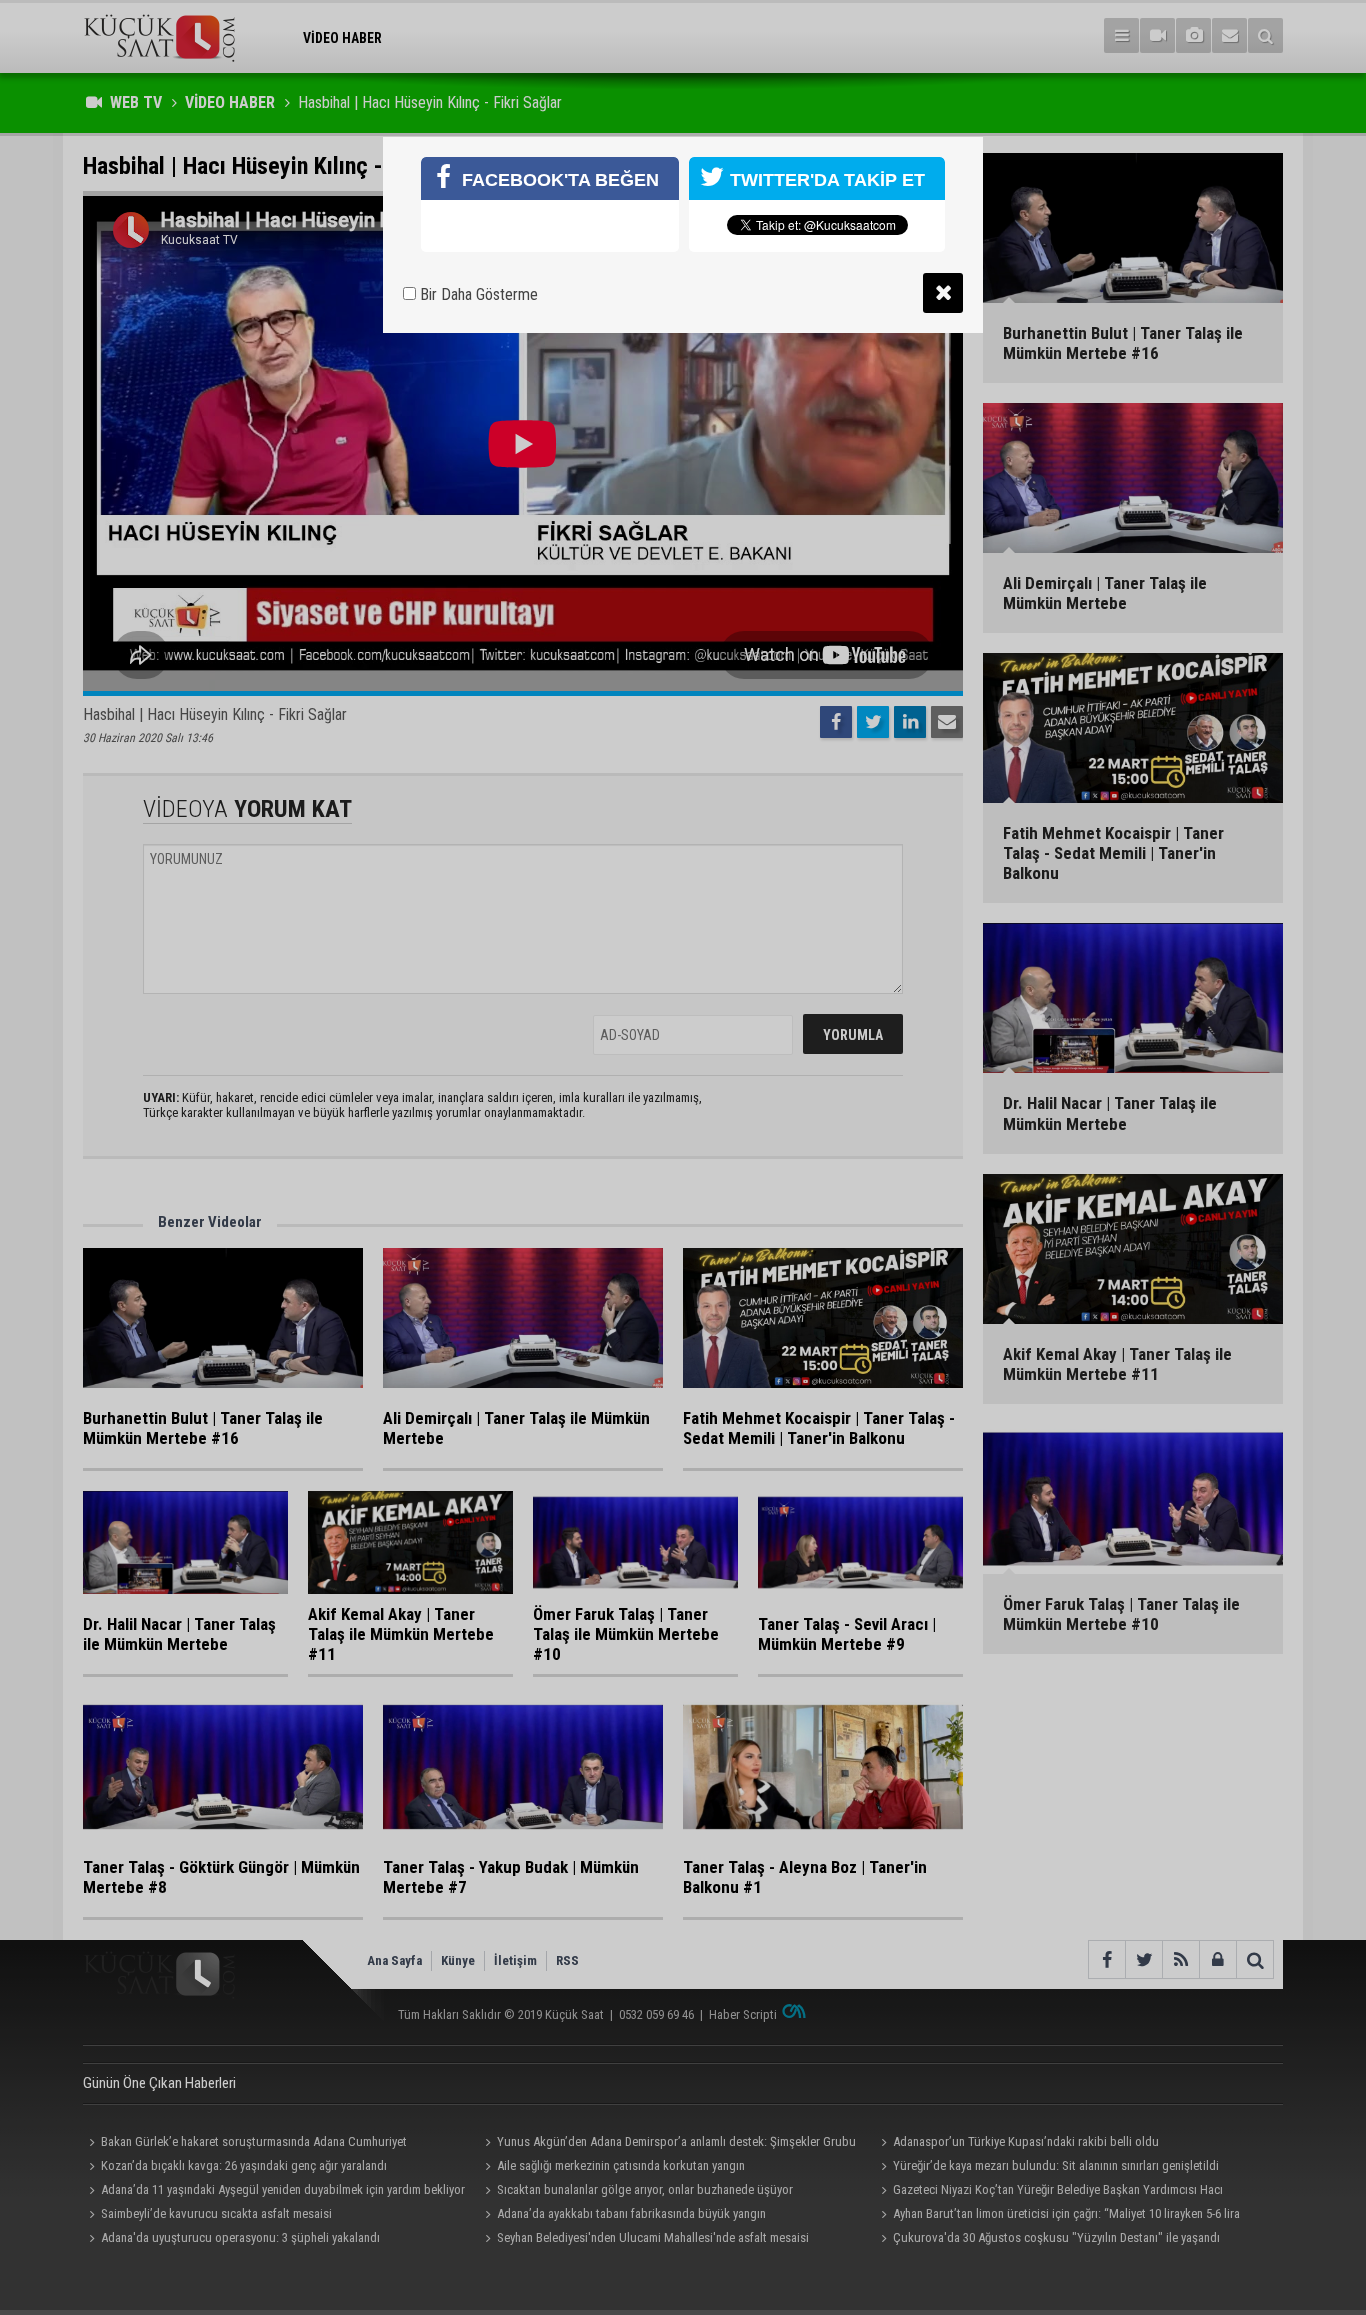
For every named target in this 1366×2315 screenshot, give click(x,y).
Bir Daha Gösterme (477, 294)
